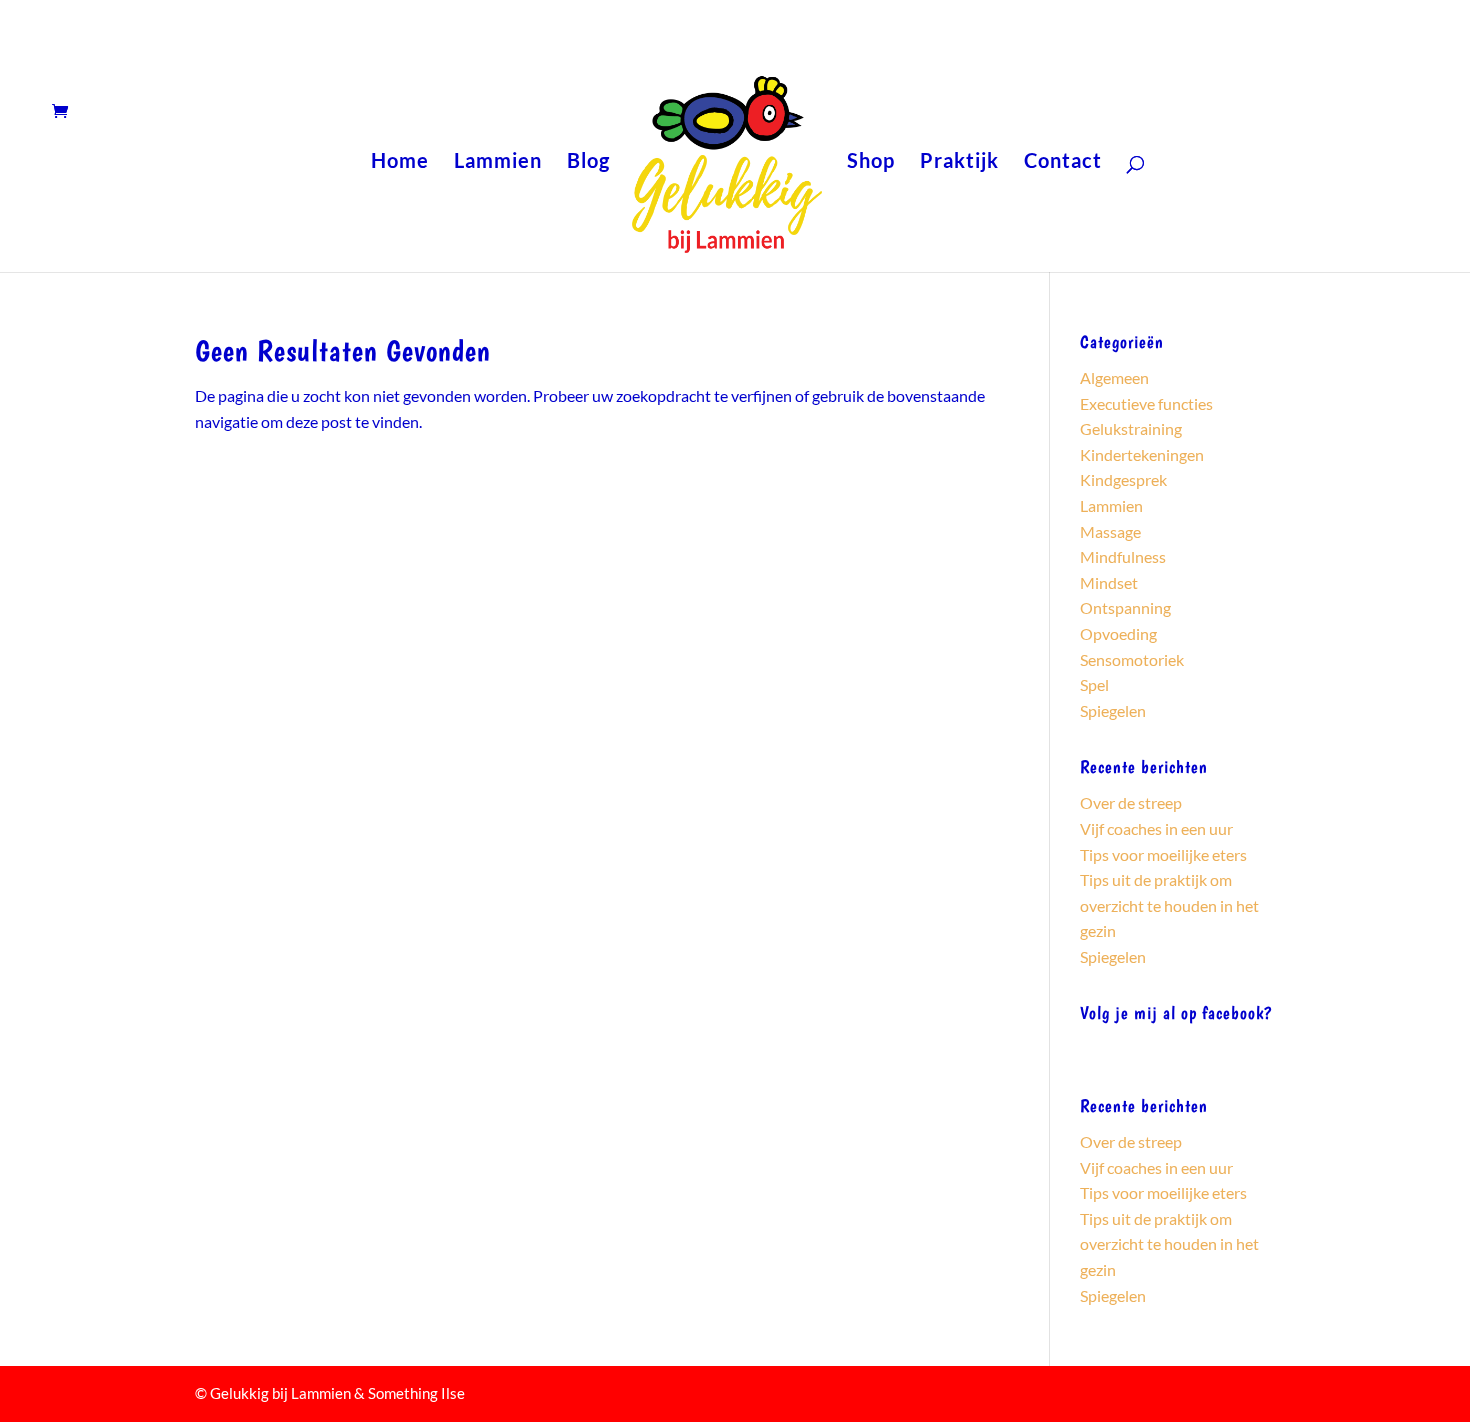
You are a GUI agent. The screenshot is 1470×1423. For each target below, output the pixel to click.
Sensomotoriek (1132, 659)
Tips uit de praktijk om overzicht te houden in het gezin (1169, 905)
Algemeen (1114, 377)
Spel (1094, 684)
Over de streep (1131, 802)
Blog (588, 162)
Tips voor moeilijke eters (1163, 854)
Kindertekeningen (1142, 454)
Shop (871, 162)
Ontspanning (1125, 607)
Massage (1110, 531)
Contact (1063, 162)
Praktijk (959, 162)
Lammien (498, 162)
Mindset (1109, 582)
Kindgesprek (1123, 479)
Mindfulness (1123, 556)
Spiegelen (1113, 710)
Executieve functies (1146, 403)
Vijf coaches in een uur (1156, 828)
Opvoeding (1118, 633)
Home (400, 162)
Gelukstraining (1131, 428)
